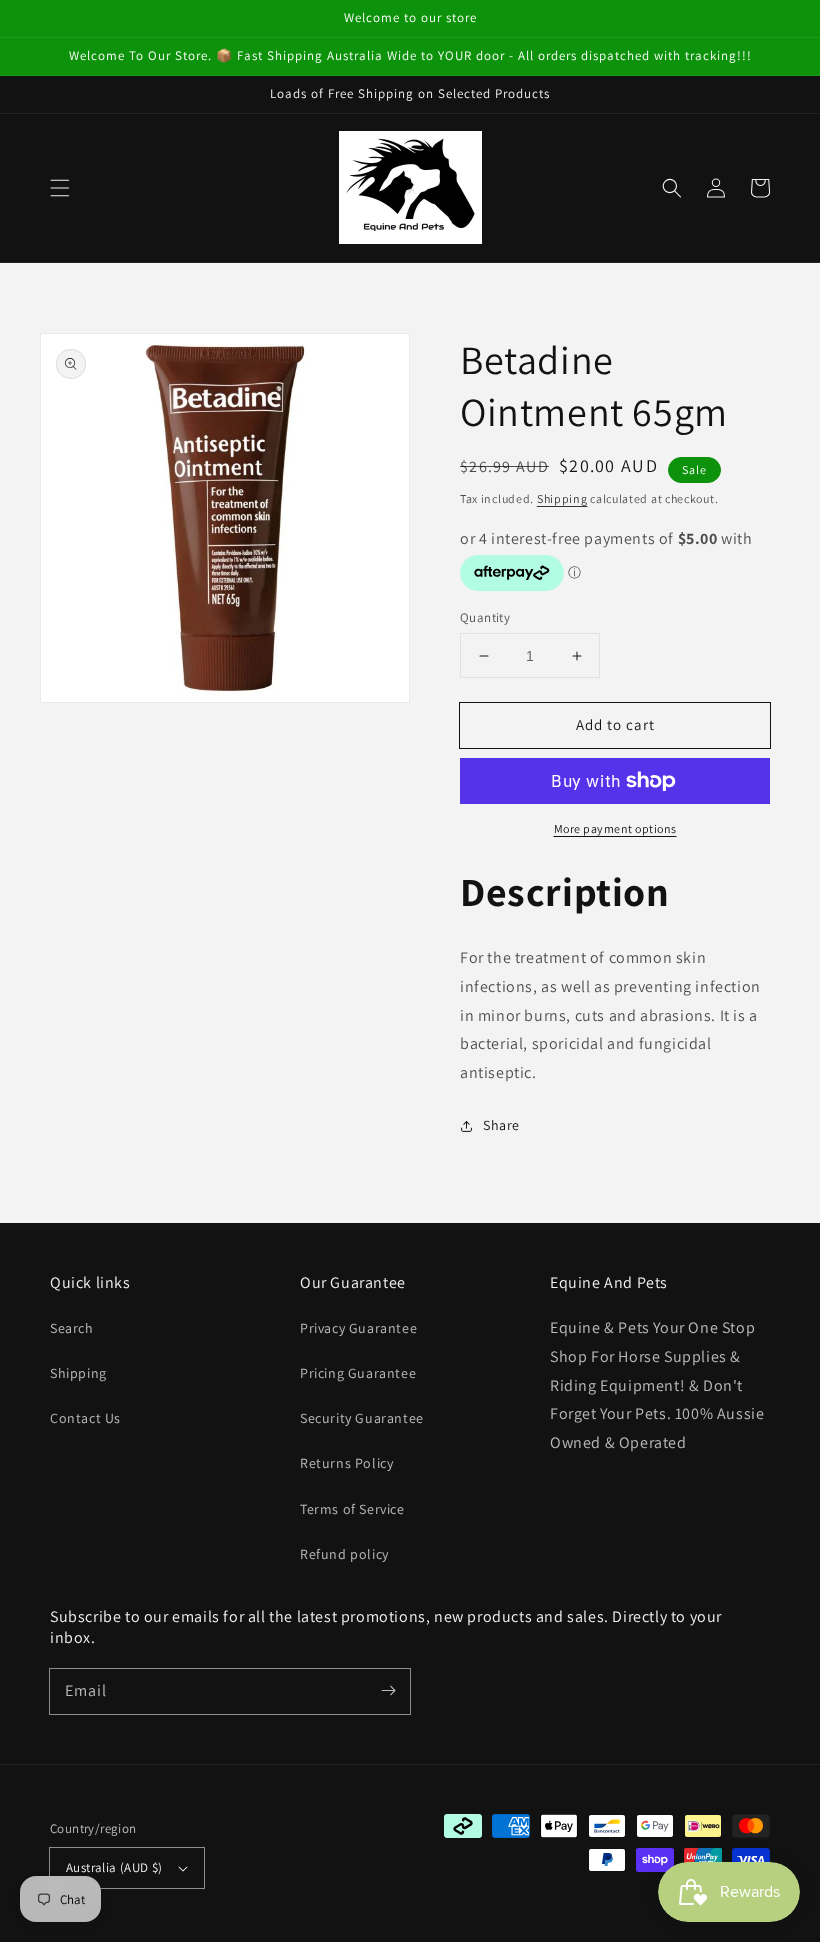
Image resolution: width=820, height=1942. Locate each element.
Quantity (485, 617)
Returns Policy (346, 1463)
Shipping (562, 498)
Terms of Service (352, 1509)
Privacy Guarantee (358, 1328)
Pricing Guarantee (358, 1373)
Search (72, 1328)
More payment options (615, 828)
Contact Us (85, 1418)
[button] (60, 188)
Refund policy (344, 1554)
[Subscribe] (388, 1691)
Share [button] (501, 1125)
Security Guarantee (362, 1418)
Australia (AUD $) (114, 1867)
